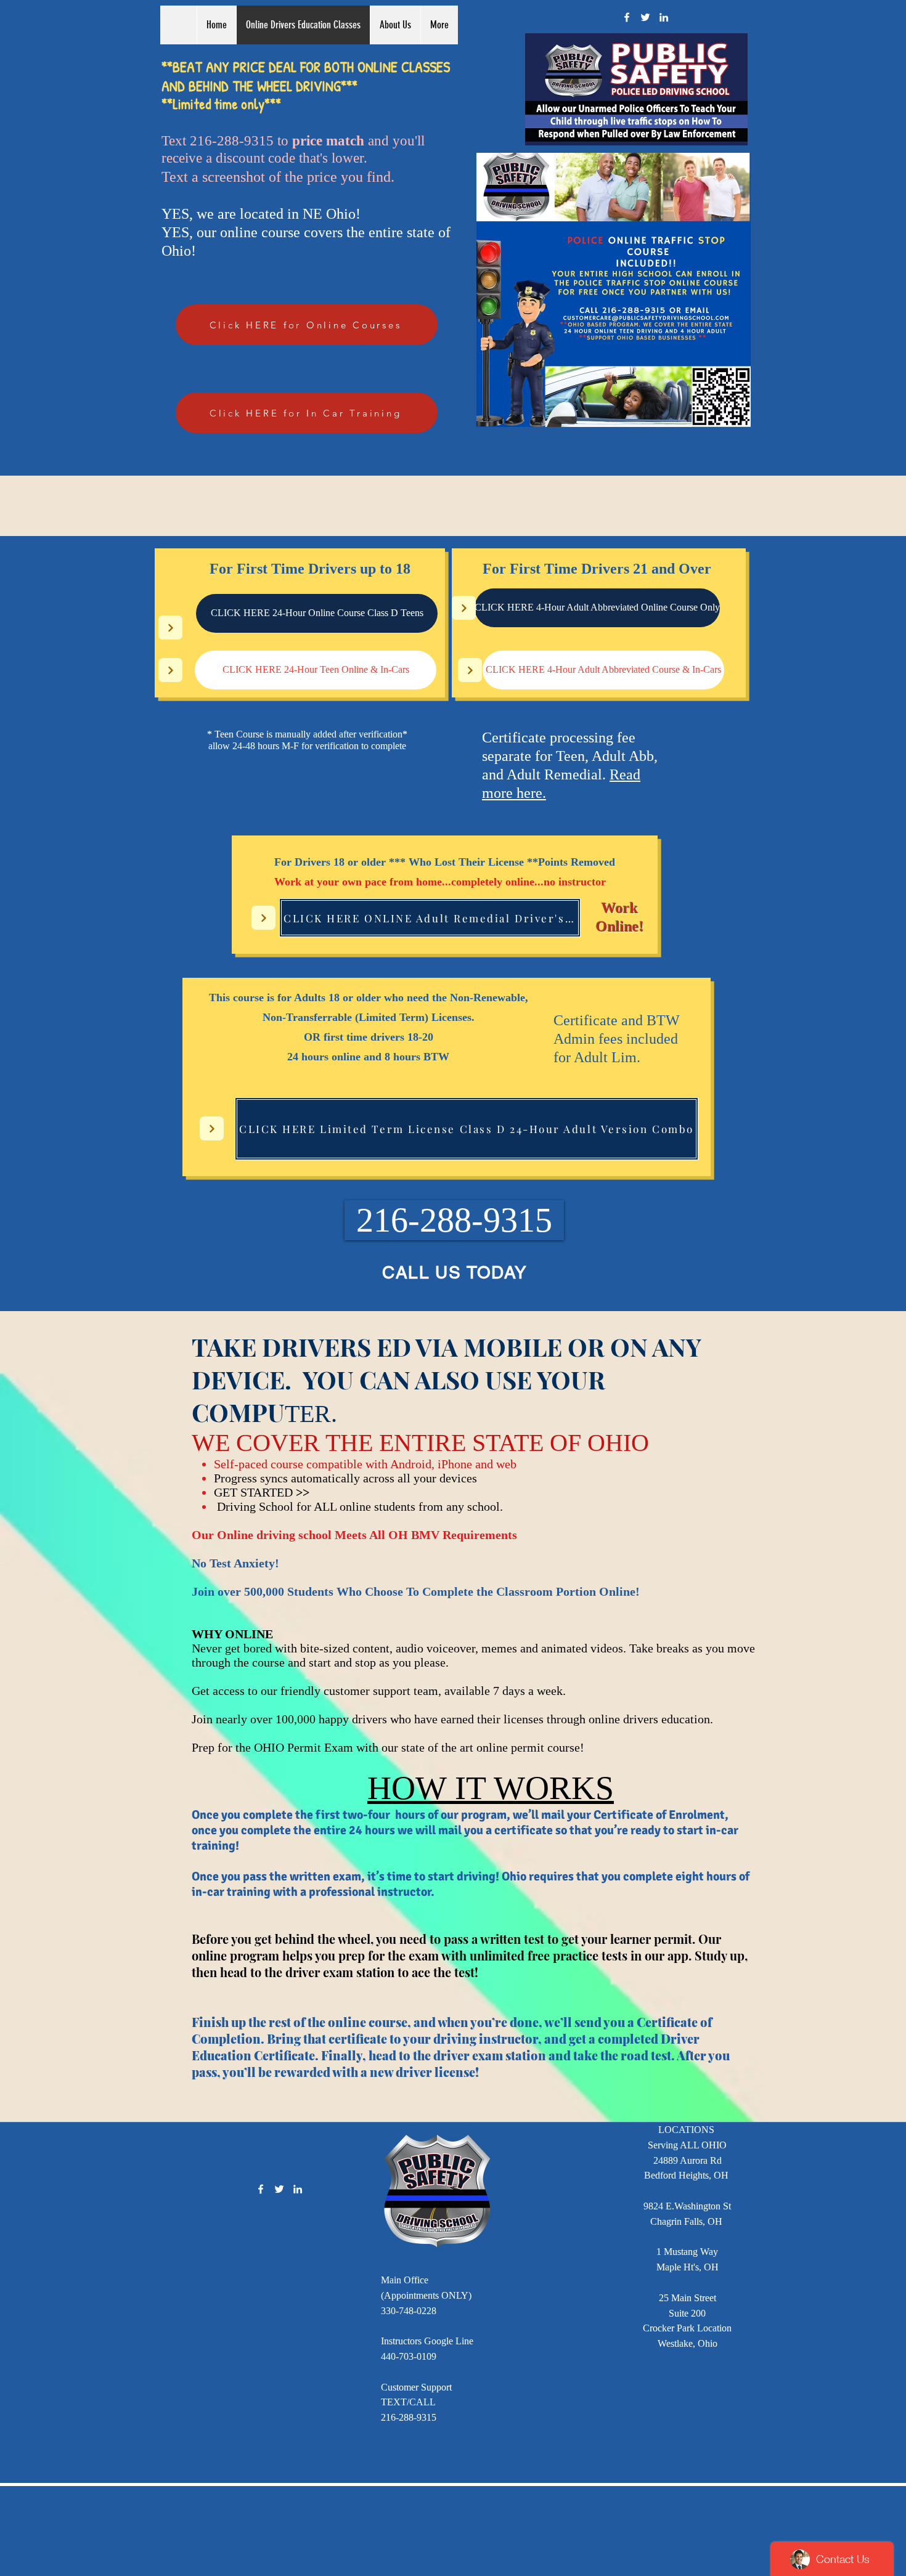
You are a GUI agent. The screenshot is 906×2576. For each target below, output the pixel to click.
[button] (454, 1220)
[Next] (170, 628)
